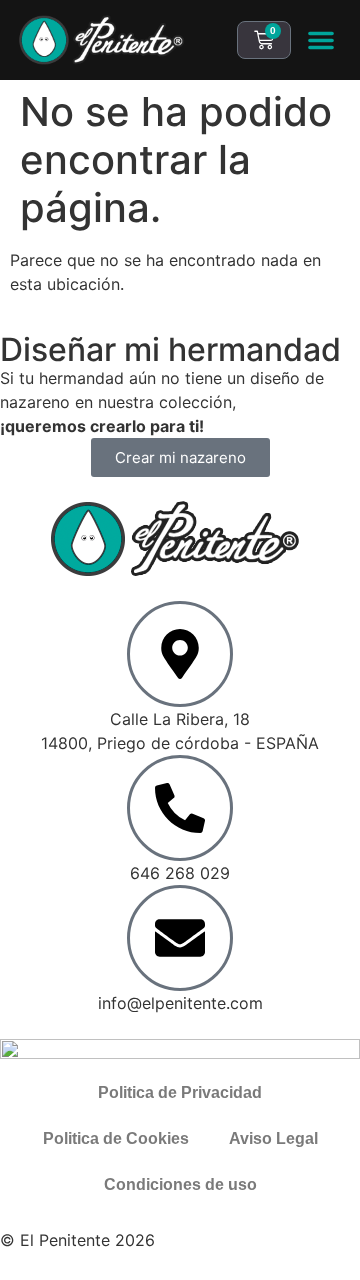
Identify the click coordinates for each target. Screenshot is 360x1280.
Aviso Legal (273, 1138)
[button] (321, 40)
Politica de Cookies (116, 1138)
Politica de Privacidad (180, 1092)
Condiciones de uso (180, 1184)
